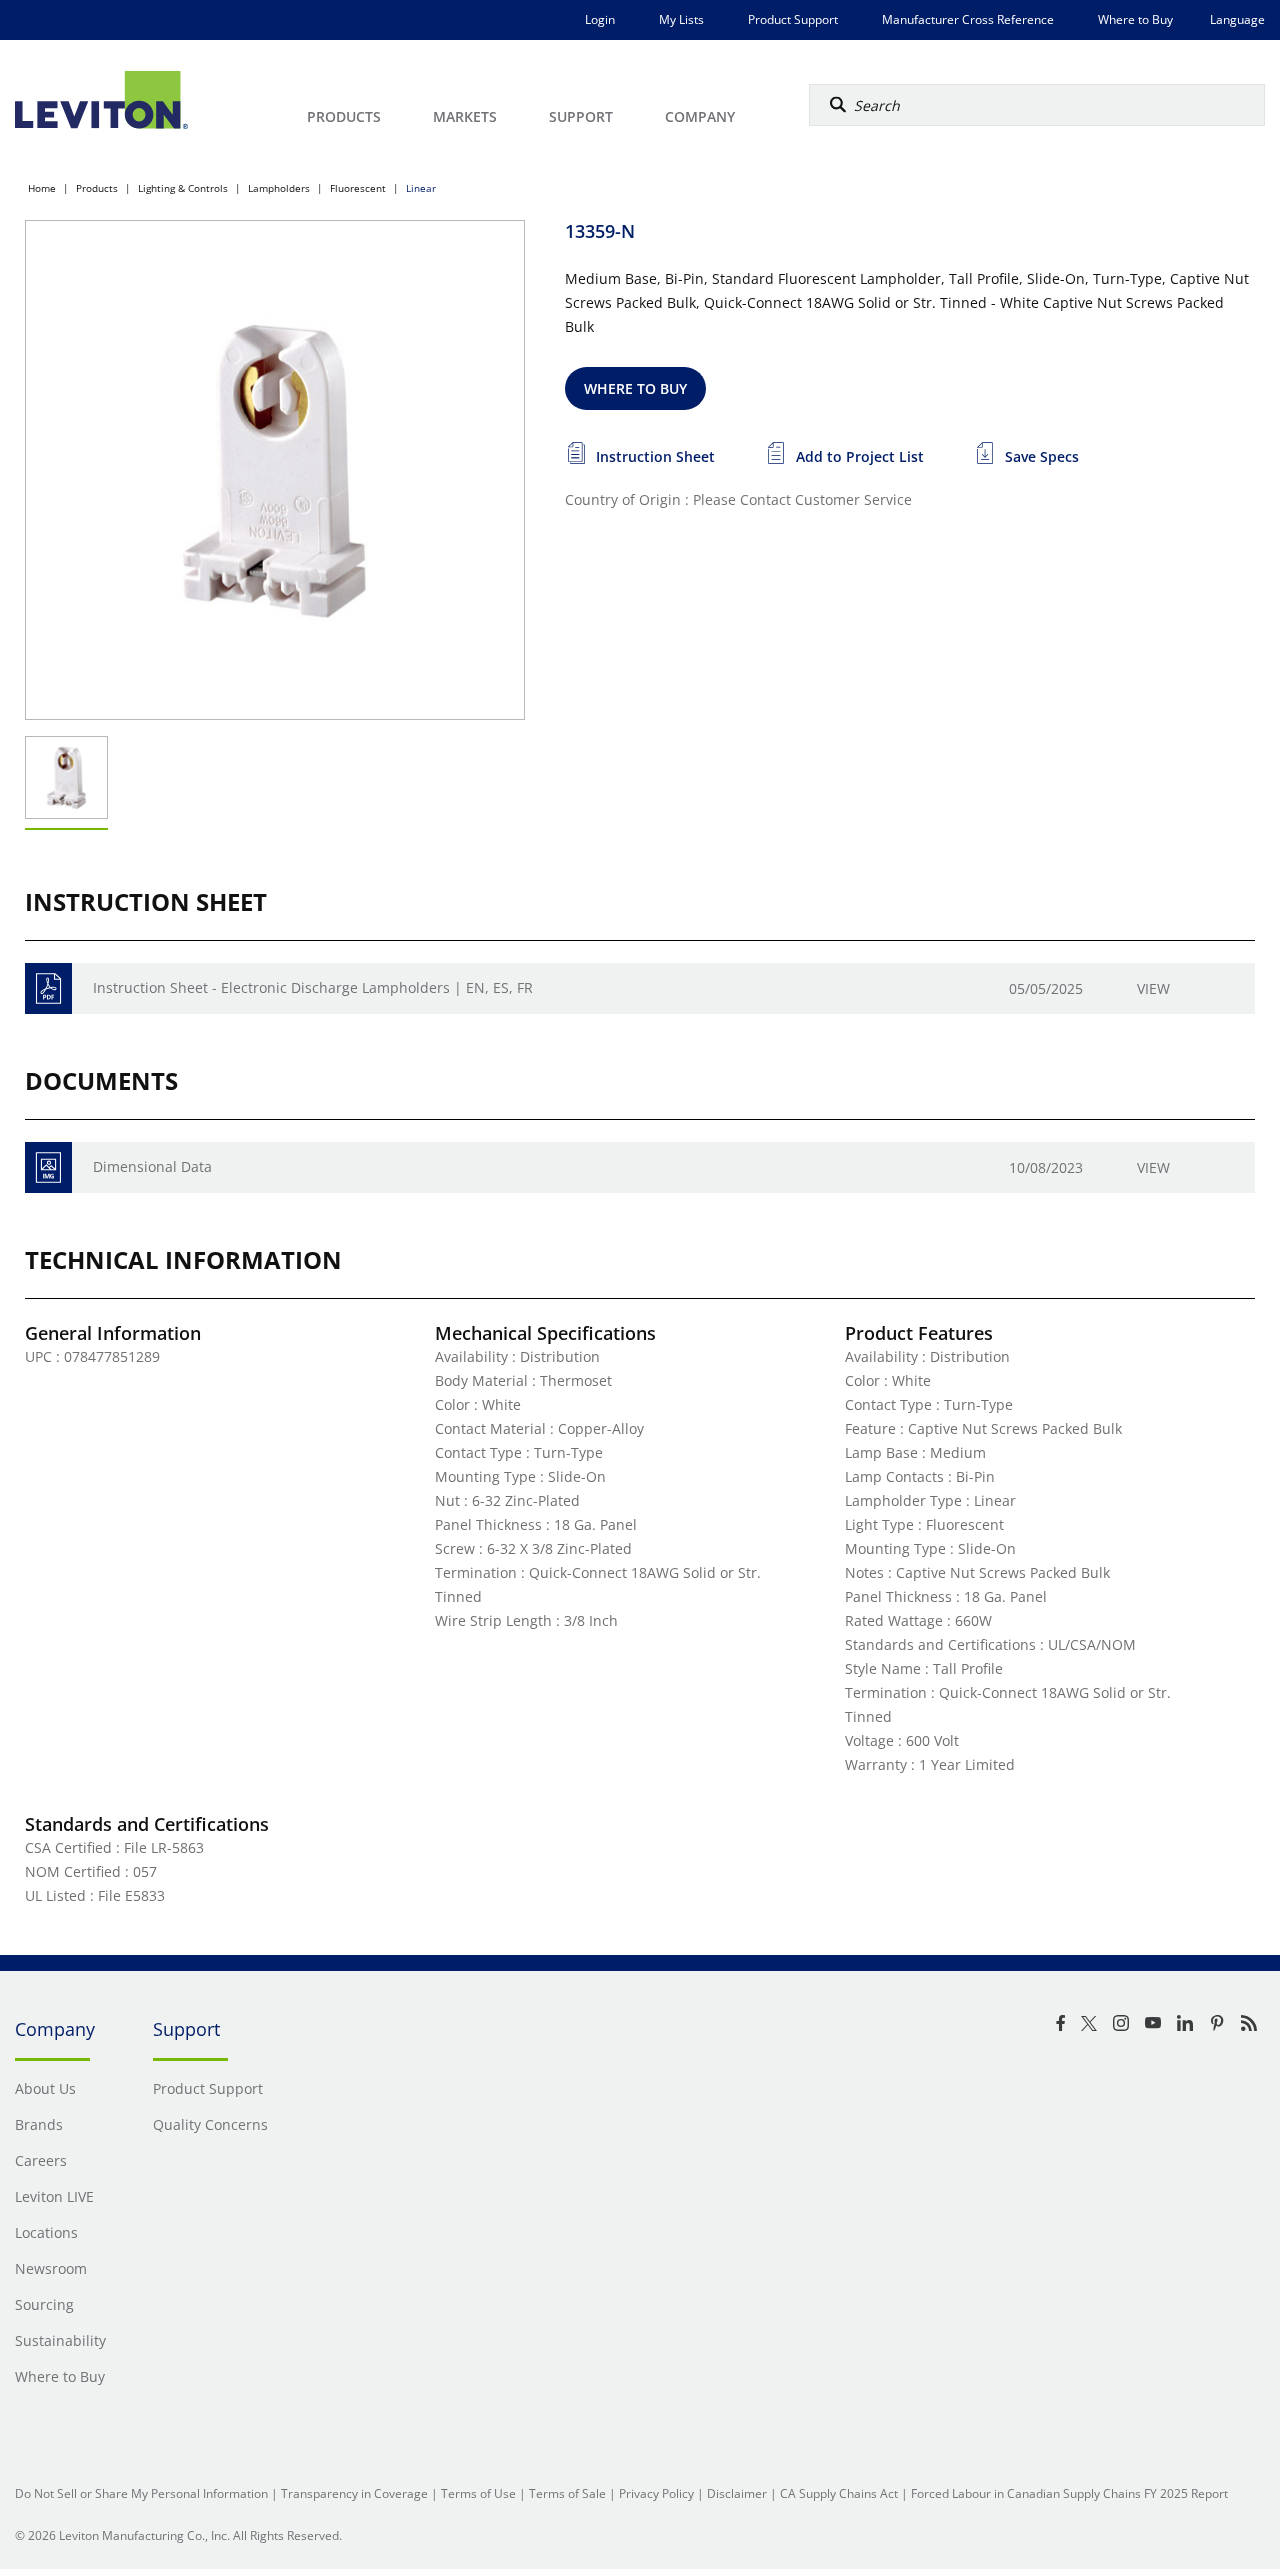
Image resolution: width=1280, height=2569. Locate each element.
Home (42, 188)
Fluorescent (358, 188)
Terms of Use (478, 2493)
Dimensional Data (152, 1166)
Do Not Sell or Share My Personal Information (141, 2493)
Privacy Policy (656, 2493)
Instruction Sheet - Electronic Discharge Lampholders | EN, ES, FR (313, 987)
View (1153, 988)
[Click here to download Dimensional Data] (48, 1167)
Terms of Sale (567, 2493)
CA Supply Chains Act (839, 2493)
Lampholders (279, 188)
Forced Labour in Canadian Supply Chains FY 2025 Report (1069, 2493)
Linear (421, 188)
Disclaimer (737, 2493)
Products (97, 188)
